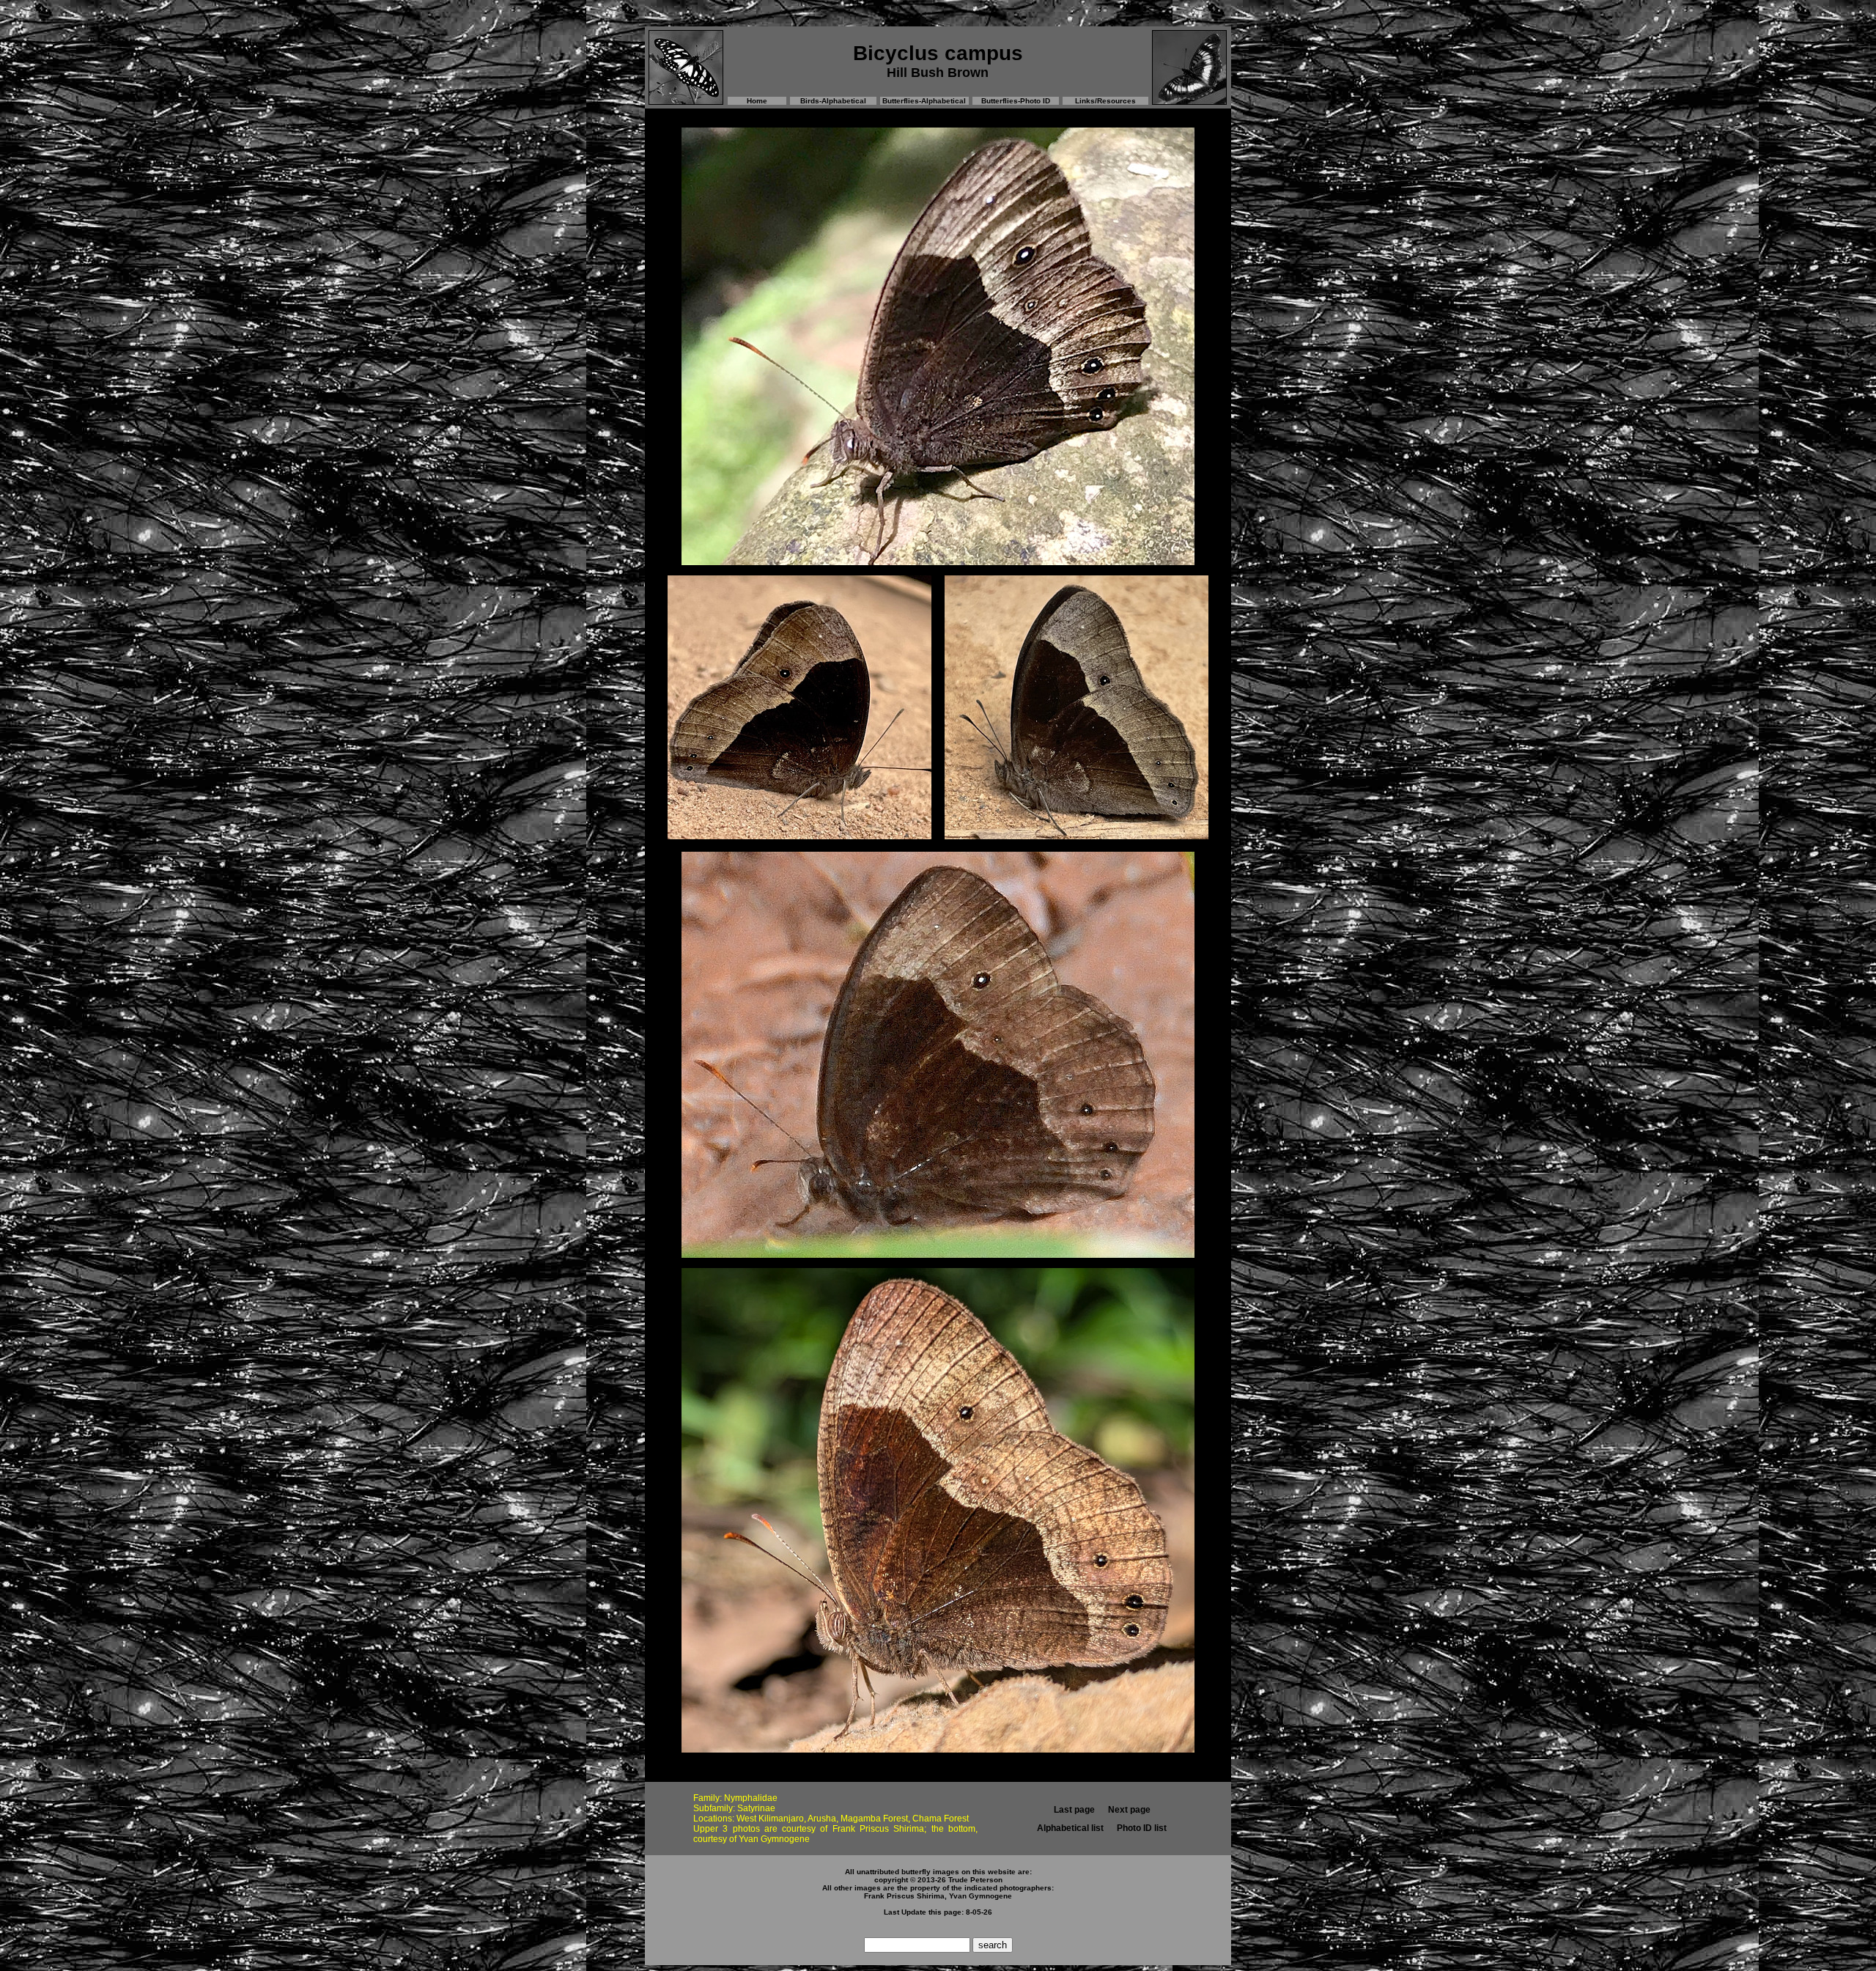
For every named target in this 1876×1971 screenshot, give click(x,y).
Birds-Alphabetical (833, 101)
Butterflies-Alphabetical (924, 101)
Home (757, 101)
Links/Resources (1105, 101)
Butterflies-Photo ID (1016, 101)
